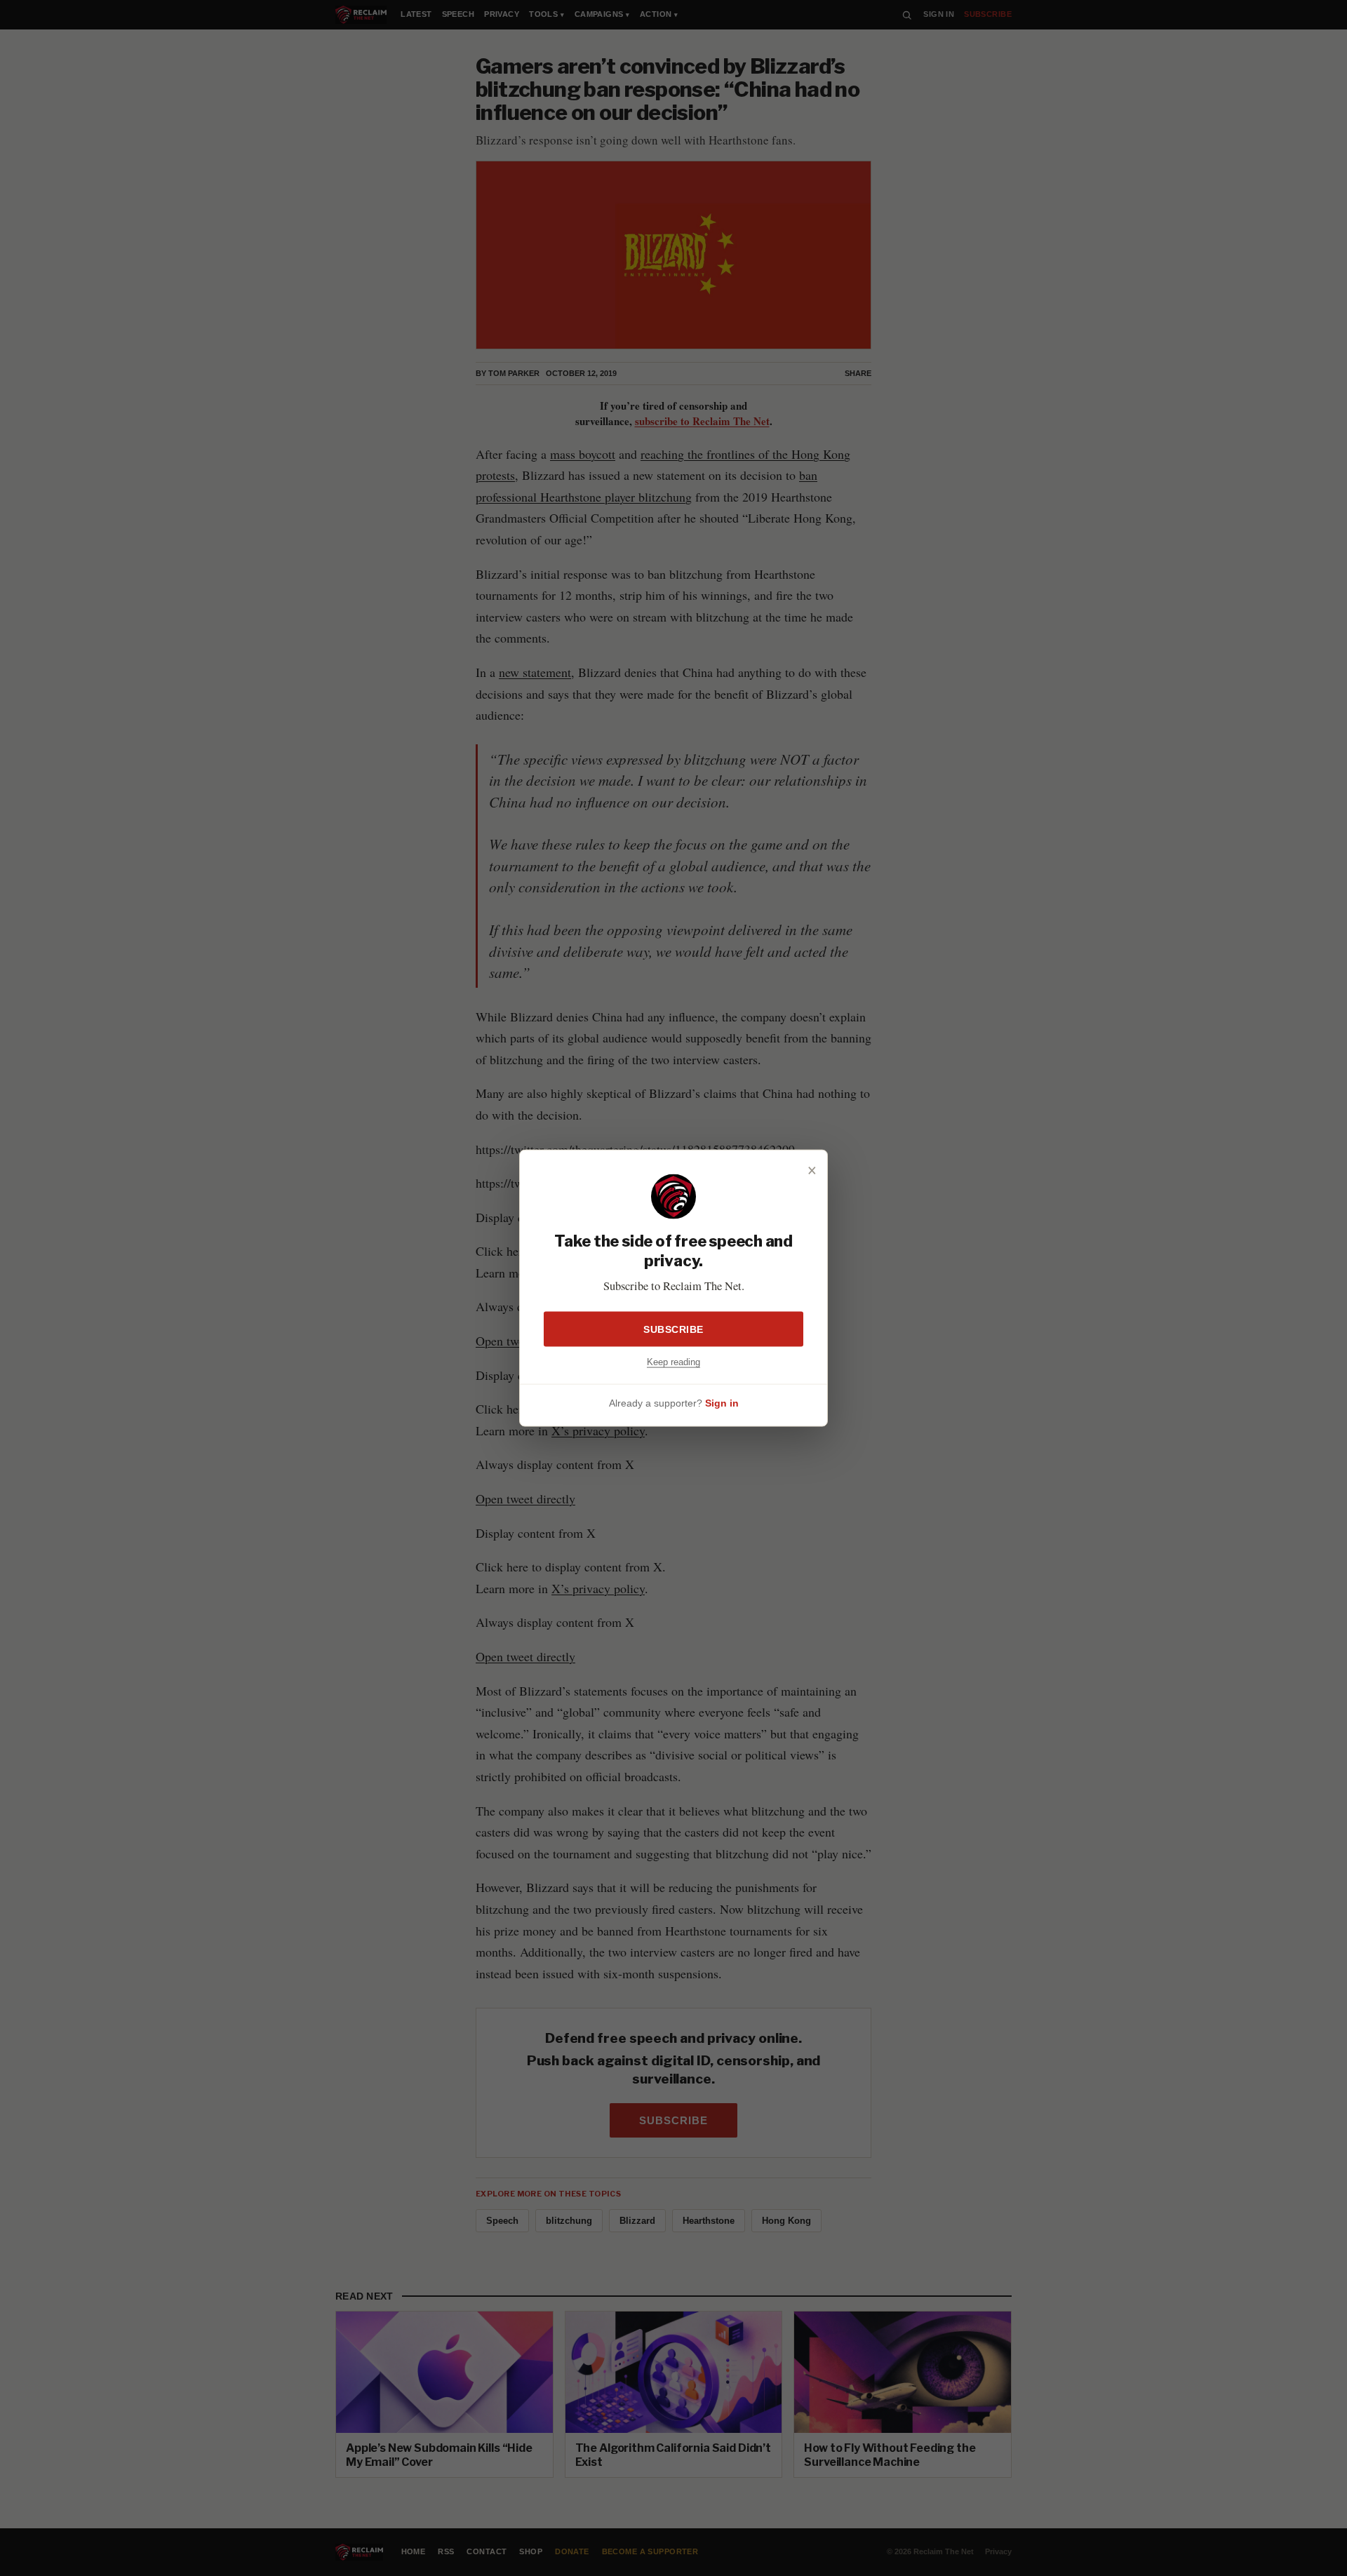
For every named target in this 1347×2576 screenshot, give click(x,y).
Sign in (722, 1402)
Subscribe (673, 1329)
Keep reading (673, 1361)
